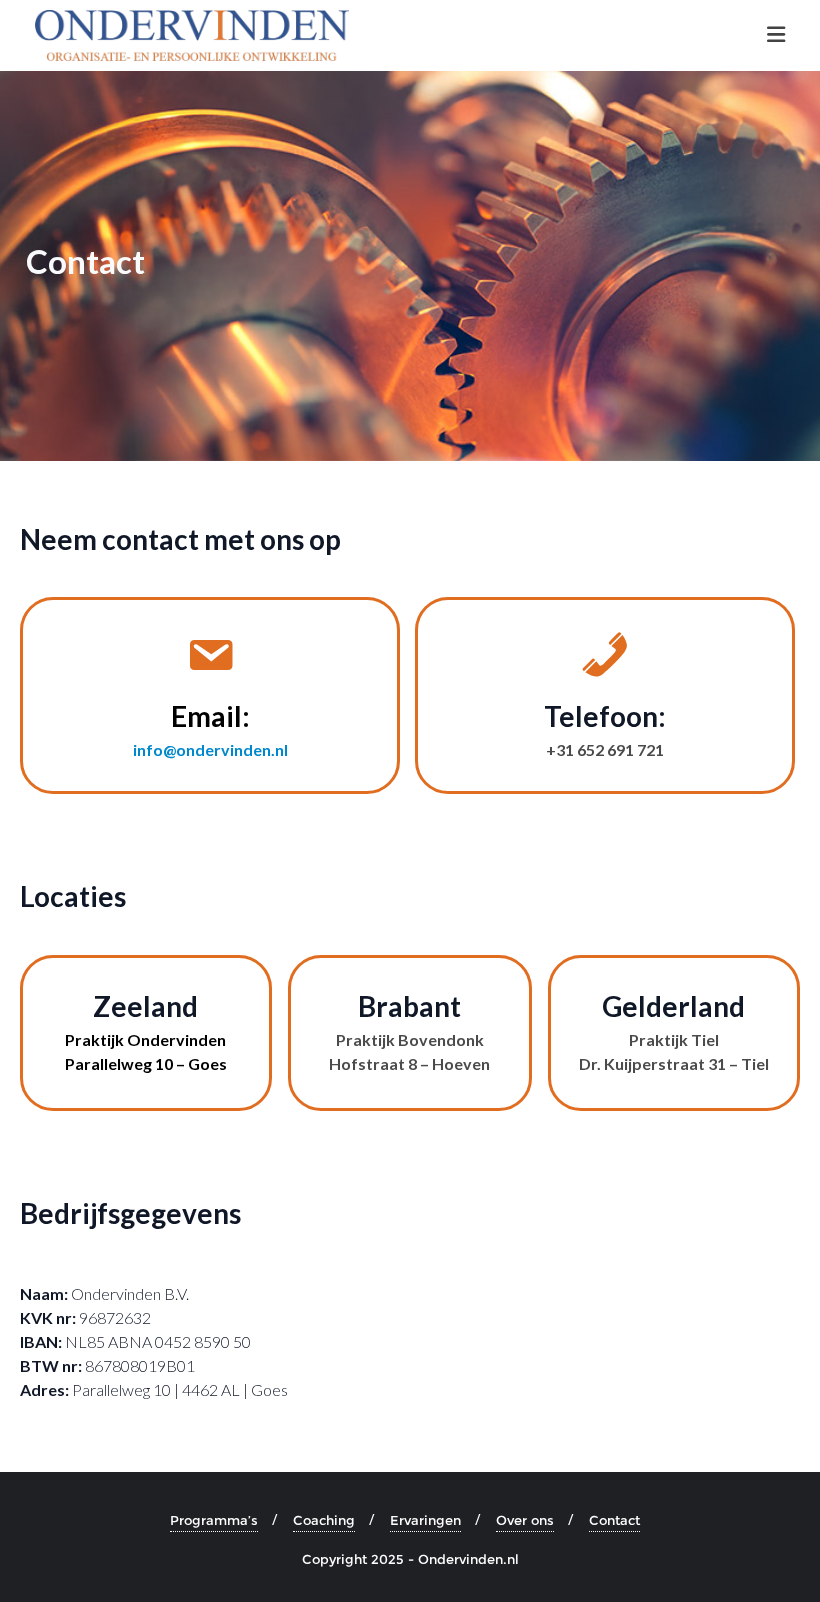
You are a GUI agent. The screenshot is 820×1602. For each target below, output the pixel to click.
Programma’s (214, 1520)
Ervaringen (425, 1520)
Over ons (525, 1520)
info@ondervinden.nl (210, 749)
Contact (614, 1520)
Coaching (324, 1520)
